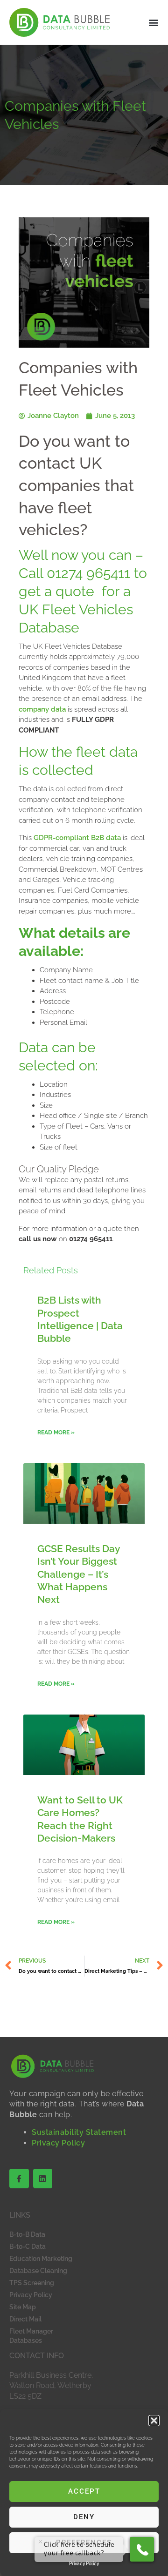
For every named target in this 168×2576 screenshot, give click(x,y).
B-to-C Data (28, 2246)
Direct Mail (25, 2319)
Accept (84, 2491)
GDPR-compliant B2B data (77, 838)
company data (42, 709)
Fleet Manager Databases (31, 2336)
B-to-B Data (27, 2234)
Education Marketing (41, 2259)
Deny (84, 2517)
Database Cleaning (38, 2271)
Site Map (23, 2307)
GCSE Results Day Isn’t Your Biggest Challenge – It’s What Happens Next (78, 1574)
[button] (154, 2421)
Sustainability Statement (79, 2132)
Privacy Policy (58, 2143)
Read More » (56, 1433)
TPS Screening (32, 2283)
